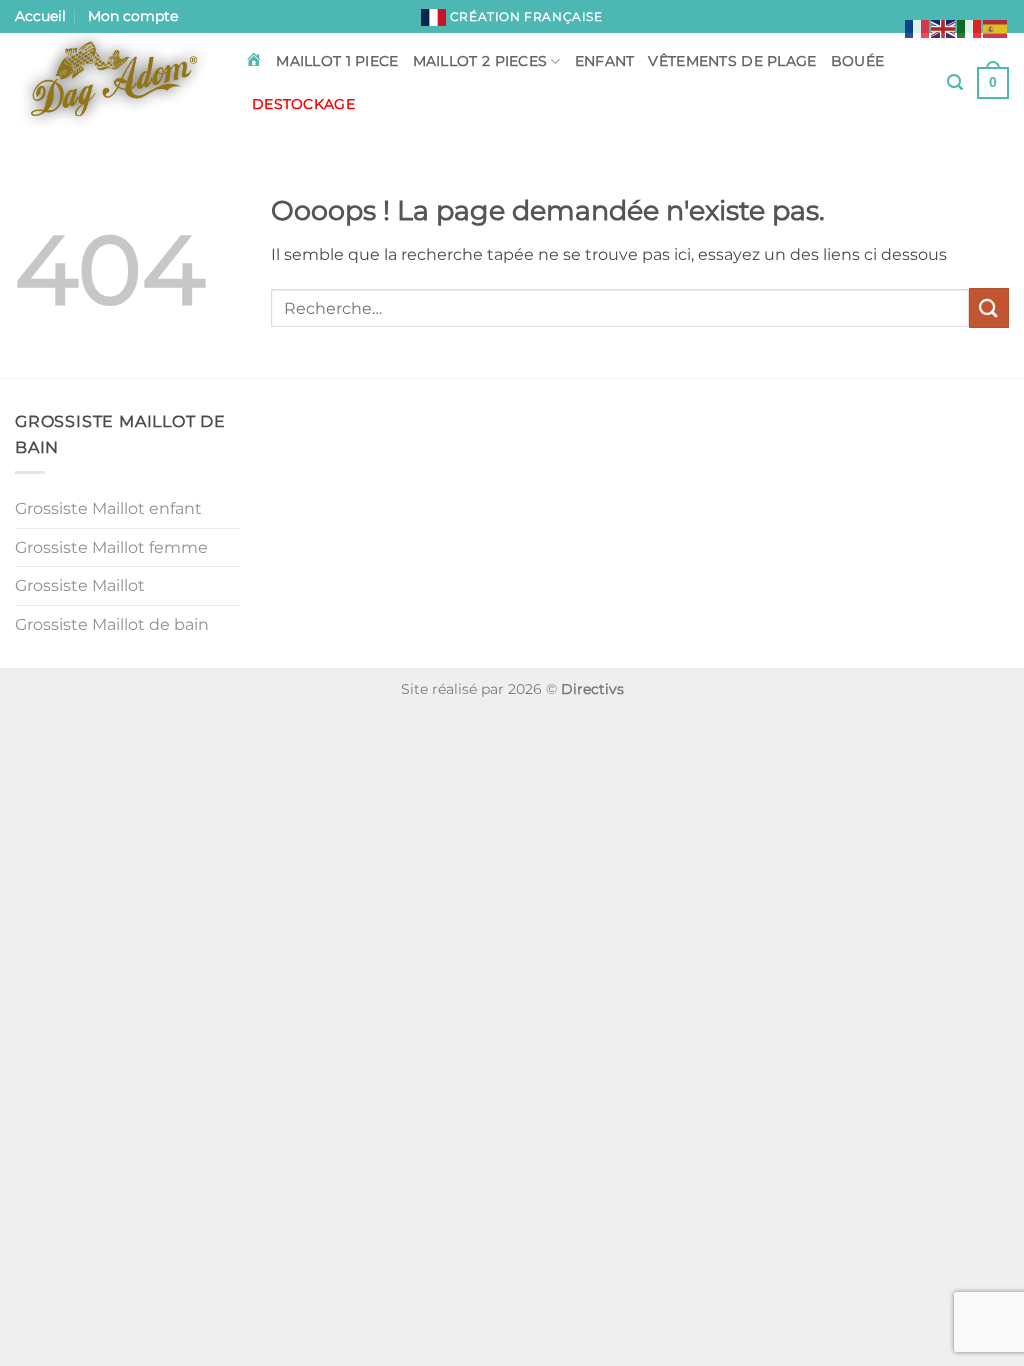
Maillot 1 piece (337, 61)
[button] (955, 82)
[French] (918, 27)
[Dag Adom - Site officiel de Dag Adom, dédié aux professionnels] (115, 83)
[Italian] (970, 27)
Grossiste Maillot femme (111, 547)
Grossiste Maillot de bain (112, 624)
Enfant (605, 61)
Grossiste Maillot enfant (108, 508)
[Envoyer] (989, 307)
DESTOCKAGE (303, 104)
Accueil (40, 16)
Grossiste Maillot (80, 585)
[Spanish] (996, 27)
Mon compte (133, 16)
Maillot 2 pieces (480, 61)
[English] (944, 27)
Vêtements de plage (732, 61)
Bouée (857, 61)
